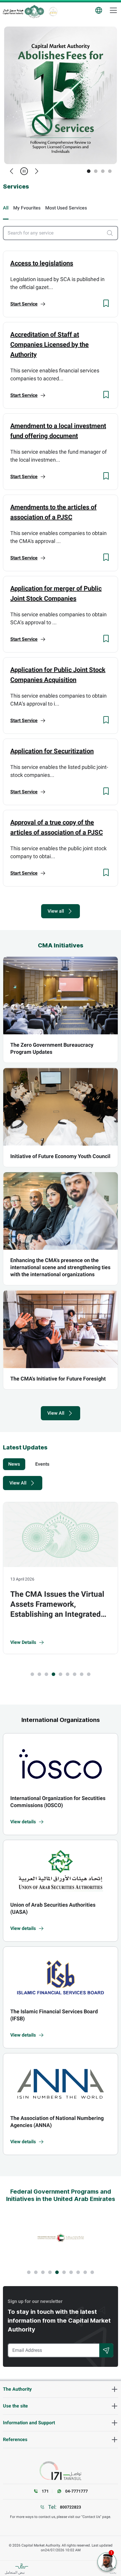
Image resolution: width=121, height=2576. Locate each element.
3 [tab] (103, 171)
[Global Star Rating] (53, 11)
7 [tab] (75, 1674)
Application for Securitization (52, 751)
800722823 (70, 2507)
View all (56, 911)
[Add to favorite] (106, 303)
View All (56, 1413)
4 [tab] (110, 171)
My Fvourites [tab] (27, 208)
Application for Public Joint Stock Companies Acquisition (58, 675)
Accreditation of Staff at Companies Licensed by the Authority (49, 344)
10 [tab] (92, 2272)
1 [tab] (89, 171)
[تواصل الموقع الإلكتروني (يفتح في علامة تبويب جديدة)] (60, 2471)
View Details (24, 1642)
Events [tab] (42, 1464)
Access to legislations (42, 263)
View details (23, 1822)
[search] (112, 233)
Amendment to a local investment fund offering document (58, 431)
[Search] (106, 2350)
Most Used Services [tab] (66, 208)
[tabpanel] (60, 95)
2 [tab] (96, 171)
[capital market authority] (23, 11)
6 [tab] (68, 1674)
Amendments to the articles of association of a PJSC (53, 512)
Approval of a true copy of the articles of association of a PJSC (57, 827)
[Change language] (99, 10)
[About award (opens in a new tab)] (60, 2238)
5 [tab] (60, 1674)
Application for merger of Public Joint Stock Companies (56, 593)
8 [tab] (82, 1674)
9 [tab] (89, 1674)
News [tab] (14, 1464)
